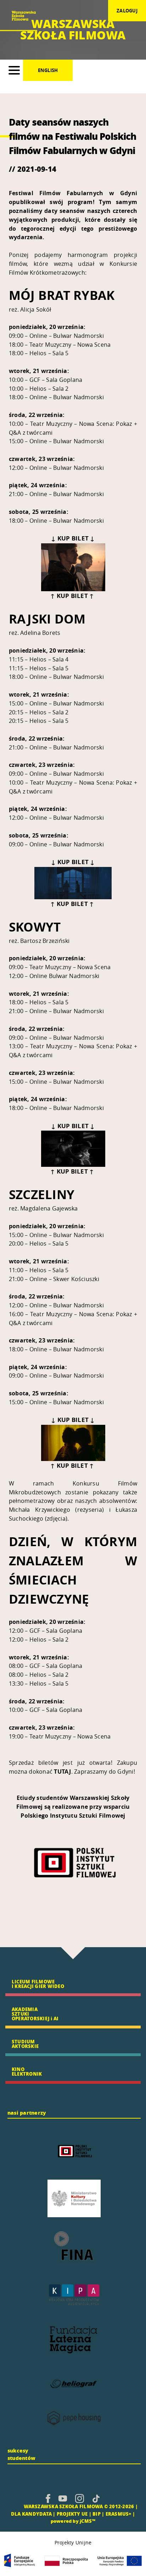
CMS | (15, 2506)
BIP (97, 2514)
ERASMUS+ (119, 2514)
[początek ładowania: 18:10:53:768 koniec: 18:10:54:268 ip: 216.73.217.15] (48, 2498)
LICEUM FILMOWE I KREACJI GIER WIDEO (38, 1984)
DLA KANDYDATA (31, 2514)
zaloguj (127, 11)
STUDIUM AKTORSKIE (25, 2044)
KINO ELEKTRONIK (27, 2071)
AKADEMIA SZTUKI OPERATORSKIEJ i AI (35, 2014)
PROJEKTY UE (72, 2514)
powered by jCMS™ (73, 2521)
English (48, 70)
